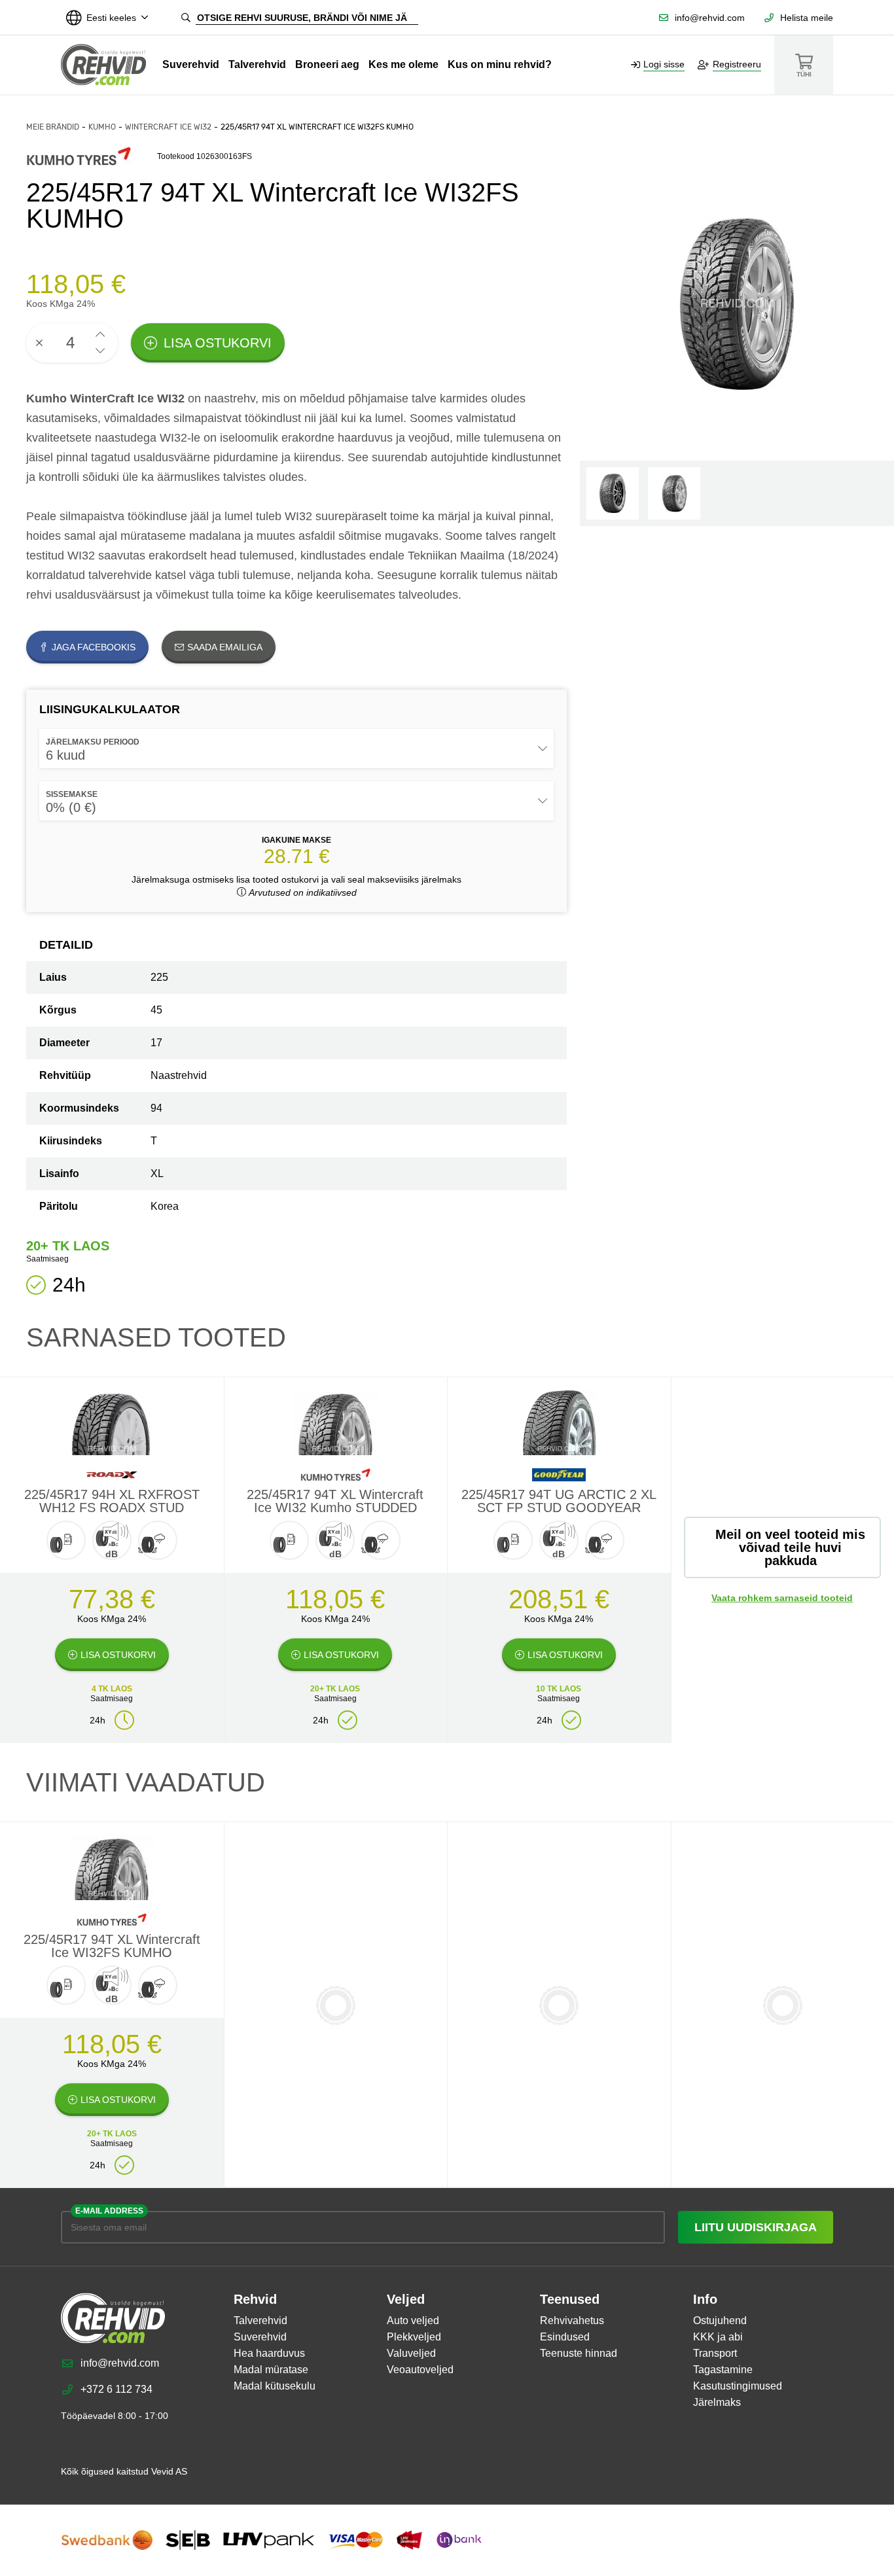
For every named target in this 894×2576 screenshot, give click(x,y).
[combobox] (296, 749)
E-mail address (109, 2211)
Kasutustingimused (738, 2386)
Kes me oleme (403, 64)
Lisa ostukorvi (218, 343)
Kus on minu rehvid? (500, 64)
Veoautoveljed (420, 2370)
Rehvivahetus (572, 2320)
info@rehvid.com (710, 18)
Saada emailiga (225, 647)
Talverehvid (257, 64)
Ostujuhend (720, 2320)
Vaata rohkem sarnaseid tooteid (782, 1598)
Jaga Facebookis (94, 647)
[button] (100, 335)
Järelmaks (717, 2402)
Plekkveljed (414, 2337)
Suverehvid (191, 64)
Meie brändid (53, 127)
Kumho (102, 127)
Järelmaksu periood (93, 742)
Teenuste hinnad (579, 2353)
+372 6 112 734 (116, 2389)
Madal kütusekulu (275, 2386)
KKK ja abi (718, 2337)
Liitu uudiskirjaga (756, 2227)
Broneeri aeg (327, 64)
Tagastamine (723, 2370)
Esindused (565, 2337)
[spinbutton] (72, 343)
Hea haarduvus (269, 2353)
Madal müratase (271, 2370)
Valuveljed (411, 2353)
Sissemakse (72, 794)
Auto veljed (413, 2320)
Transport (715, 2353)
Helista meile (807, 18)
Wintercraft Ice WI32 (168, 127)
